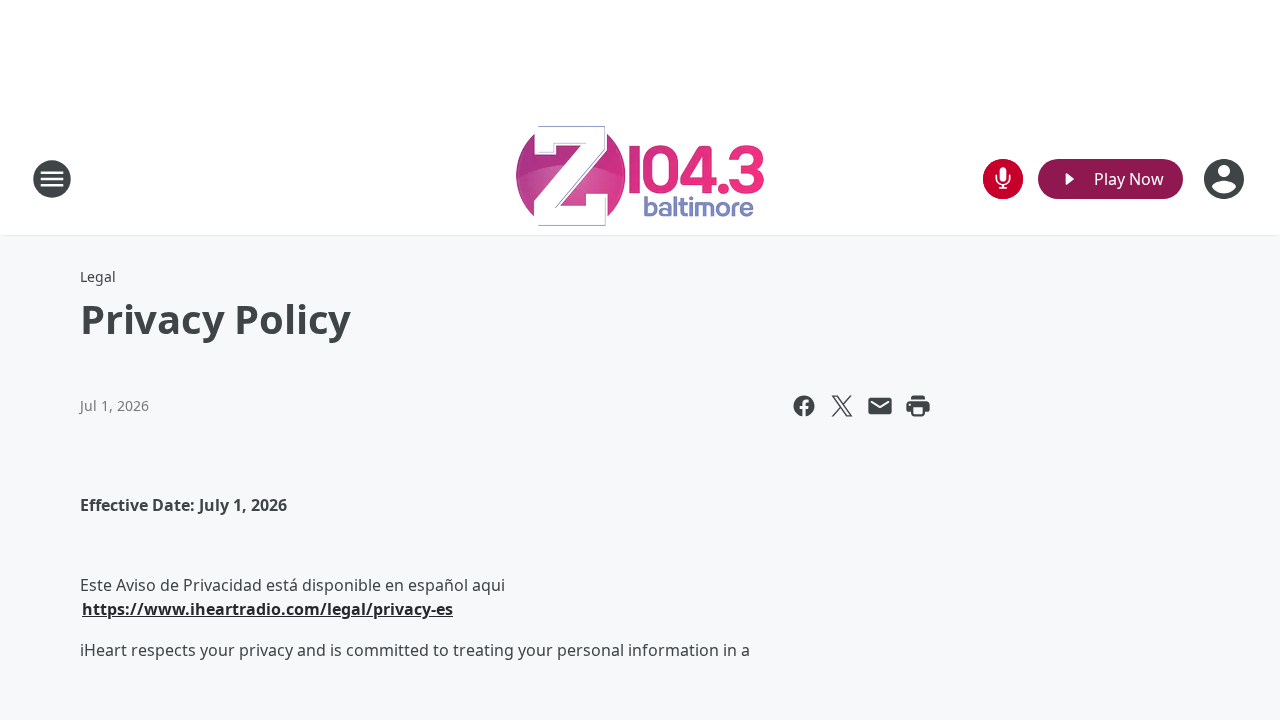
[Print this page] (918, 406)
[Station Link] (640, 178)
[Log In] (1226, 179)
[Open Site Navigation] (52, 179)
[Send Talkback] (1003, 179)
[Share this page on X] (842, 406)
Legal (98, 276)
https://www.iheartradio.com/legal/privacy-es (267, 609)
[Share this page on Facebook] (804, 406)
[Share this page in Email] (880, 406)
